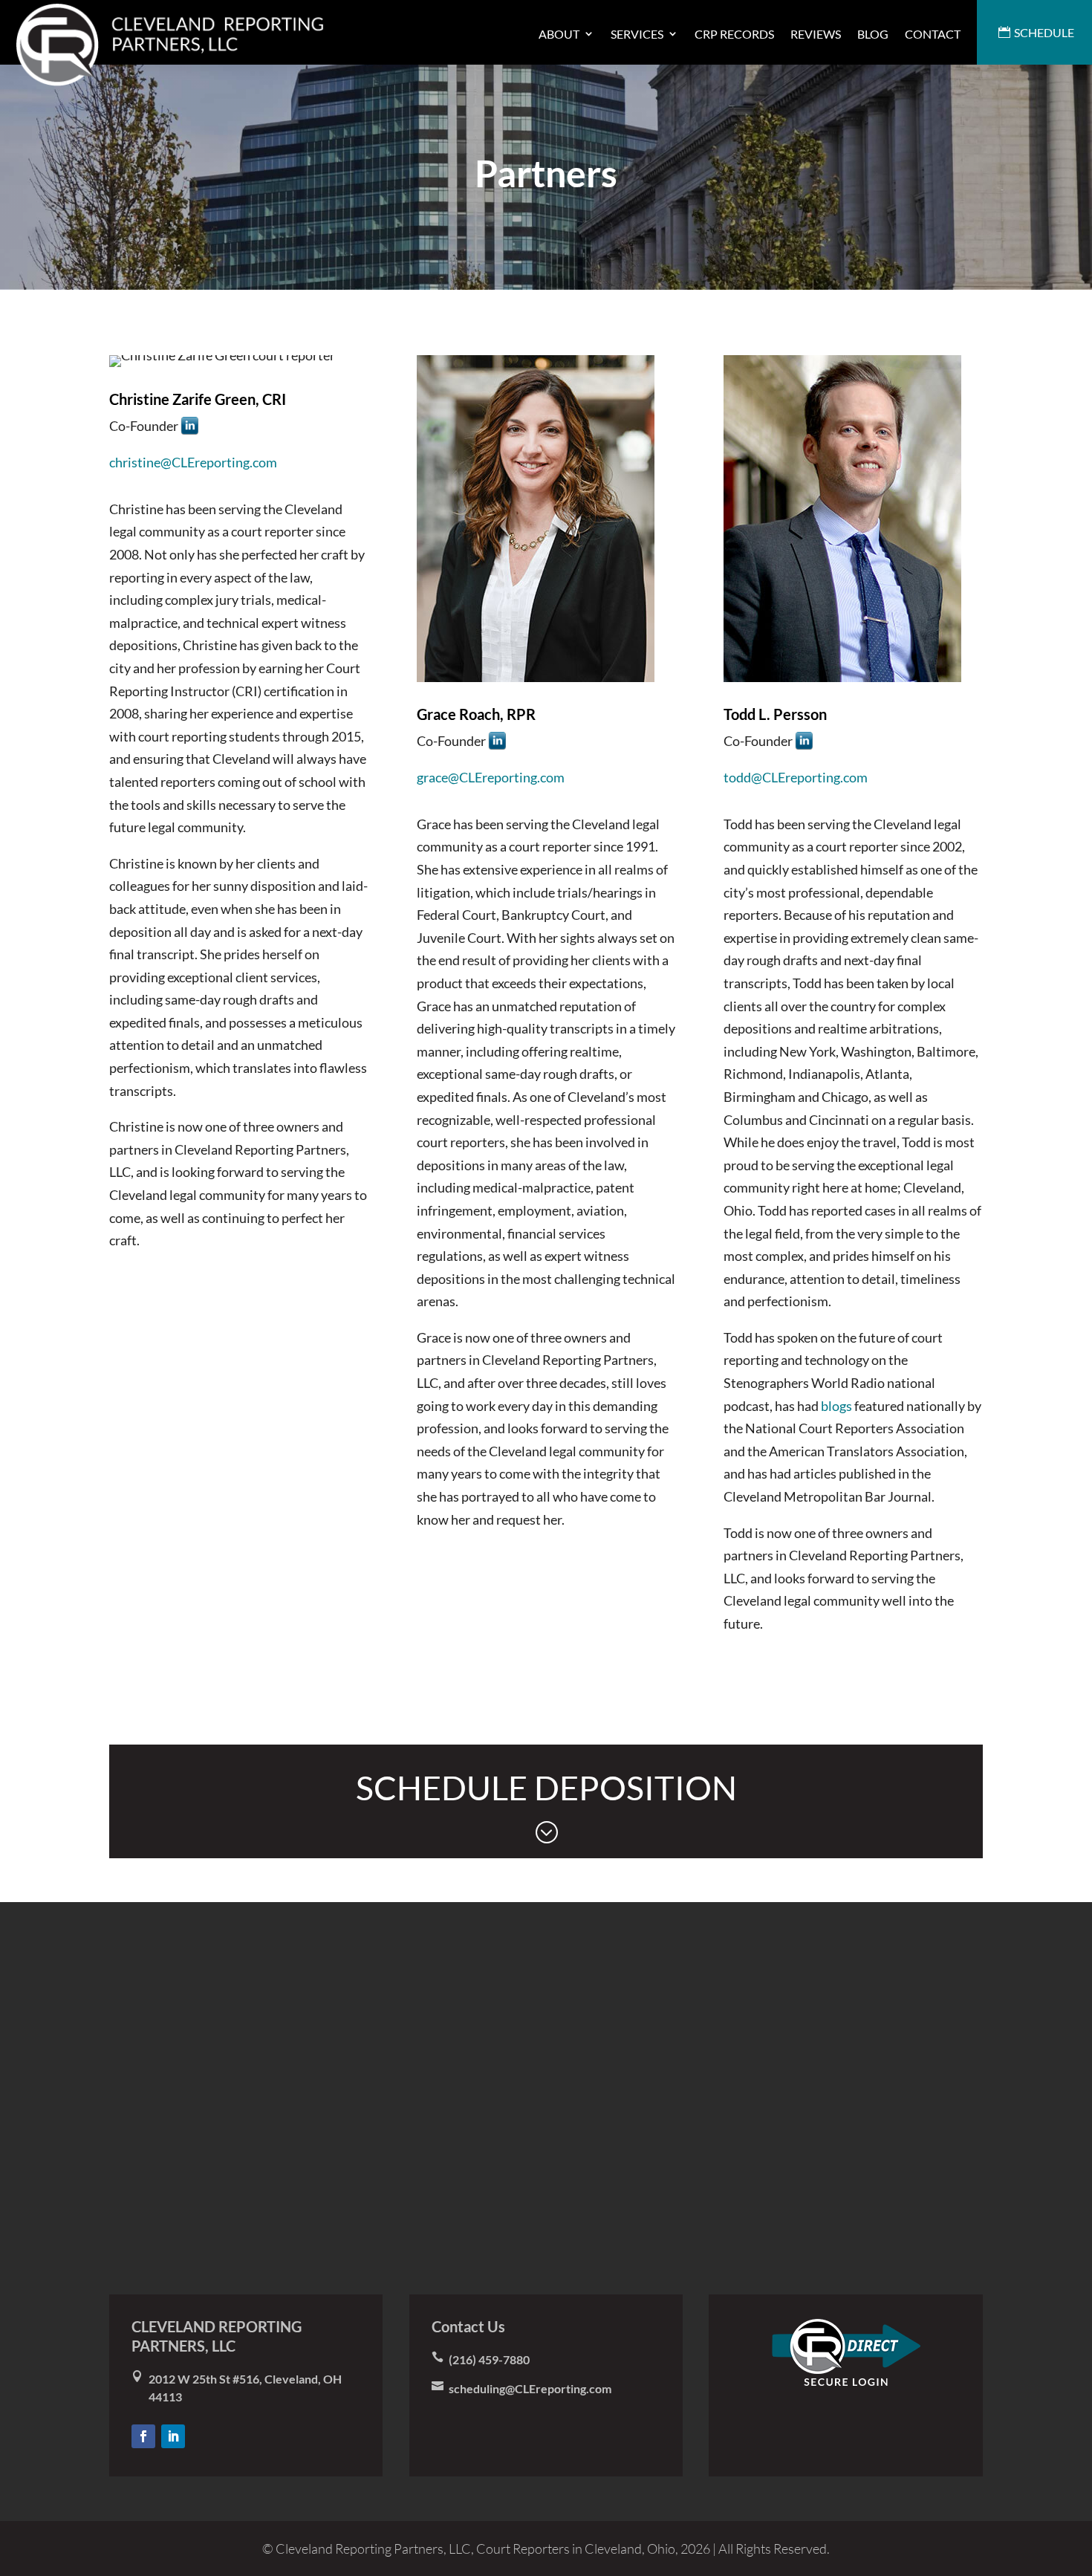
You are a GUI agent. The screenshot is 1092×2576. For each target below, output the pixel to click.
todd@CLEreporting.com (796, 777)
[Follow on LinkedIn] (173, 2436)
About (559, 34)
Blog (873, 34)
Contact (933, 34)
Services (637, 34)
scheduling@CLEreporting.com (530, 2388)
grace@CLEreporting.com (491, 777)
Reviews (816, 34)
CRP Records (734, 34)
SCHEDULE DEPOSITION (546, 1806)
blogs (836, 1406)
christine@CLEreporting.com (193, 462)
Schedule (1044, 32)
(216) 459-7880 (489, 2359)
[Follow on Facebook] (143, 2436)
